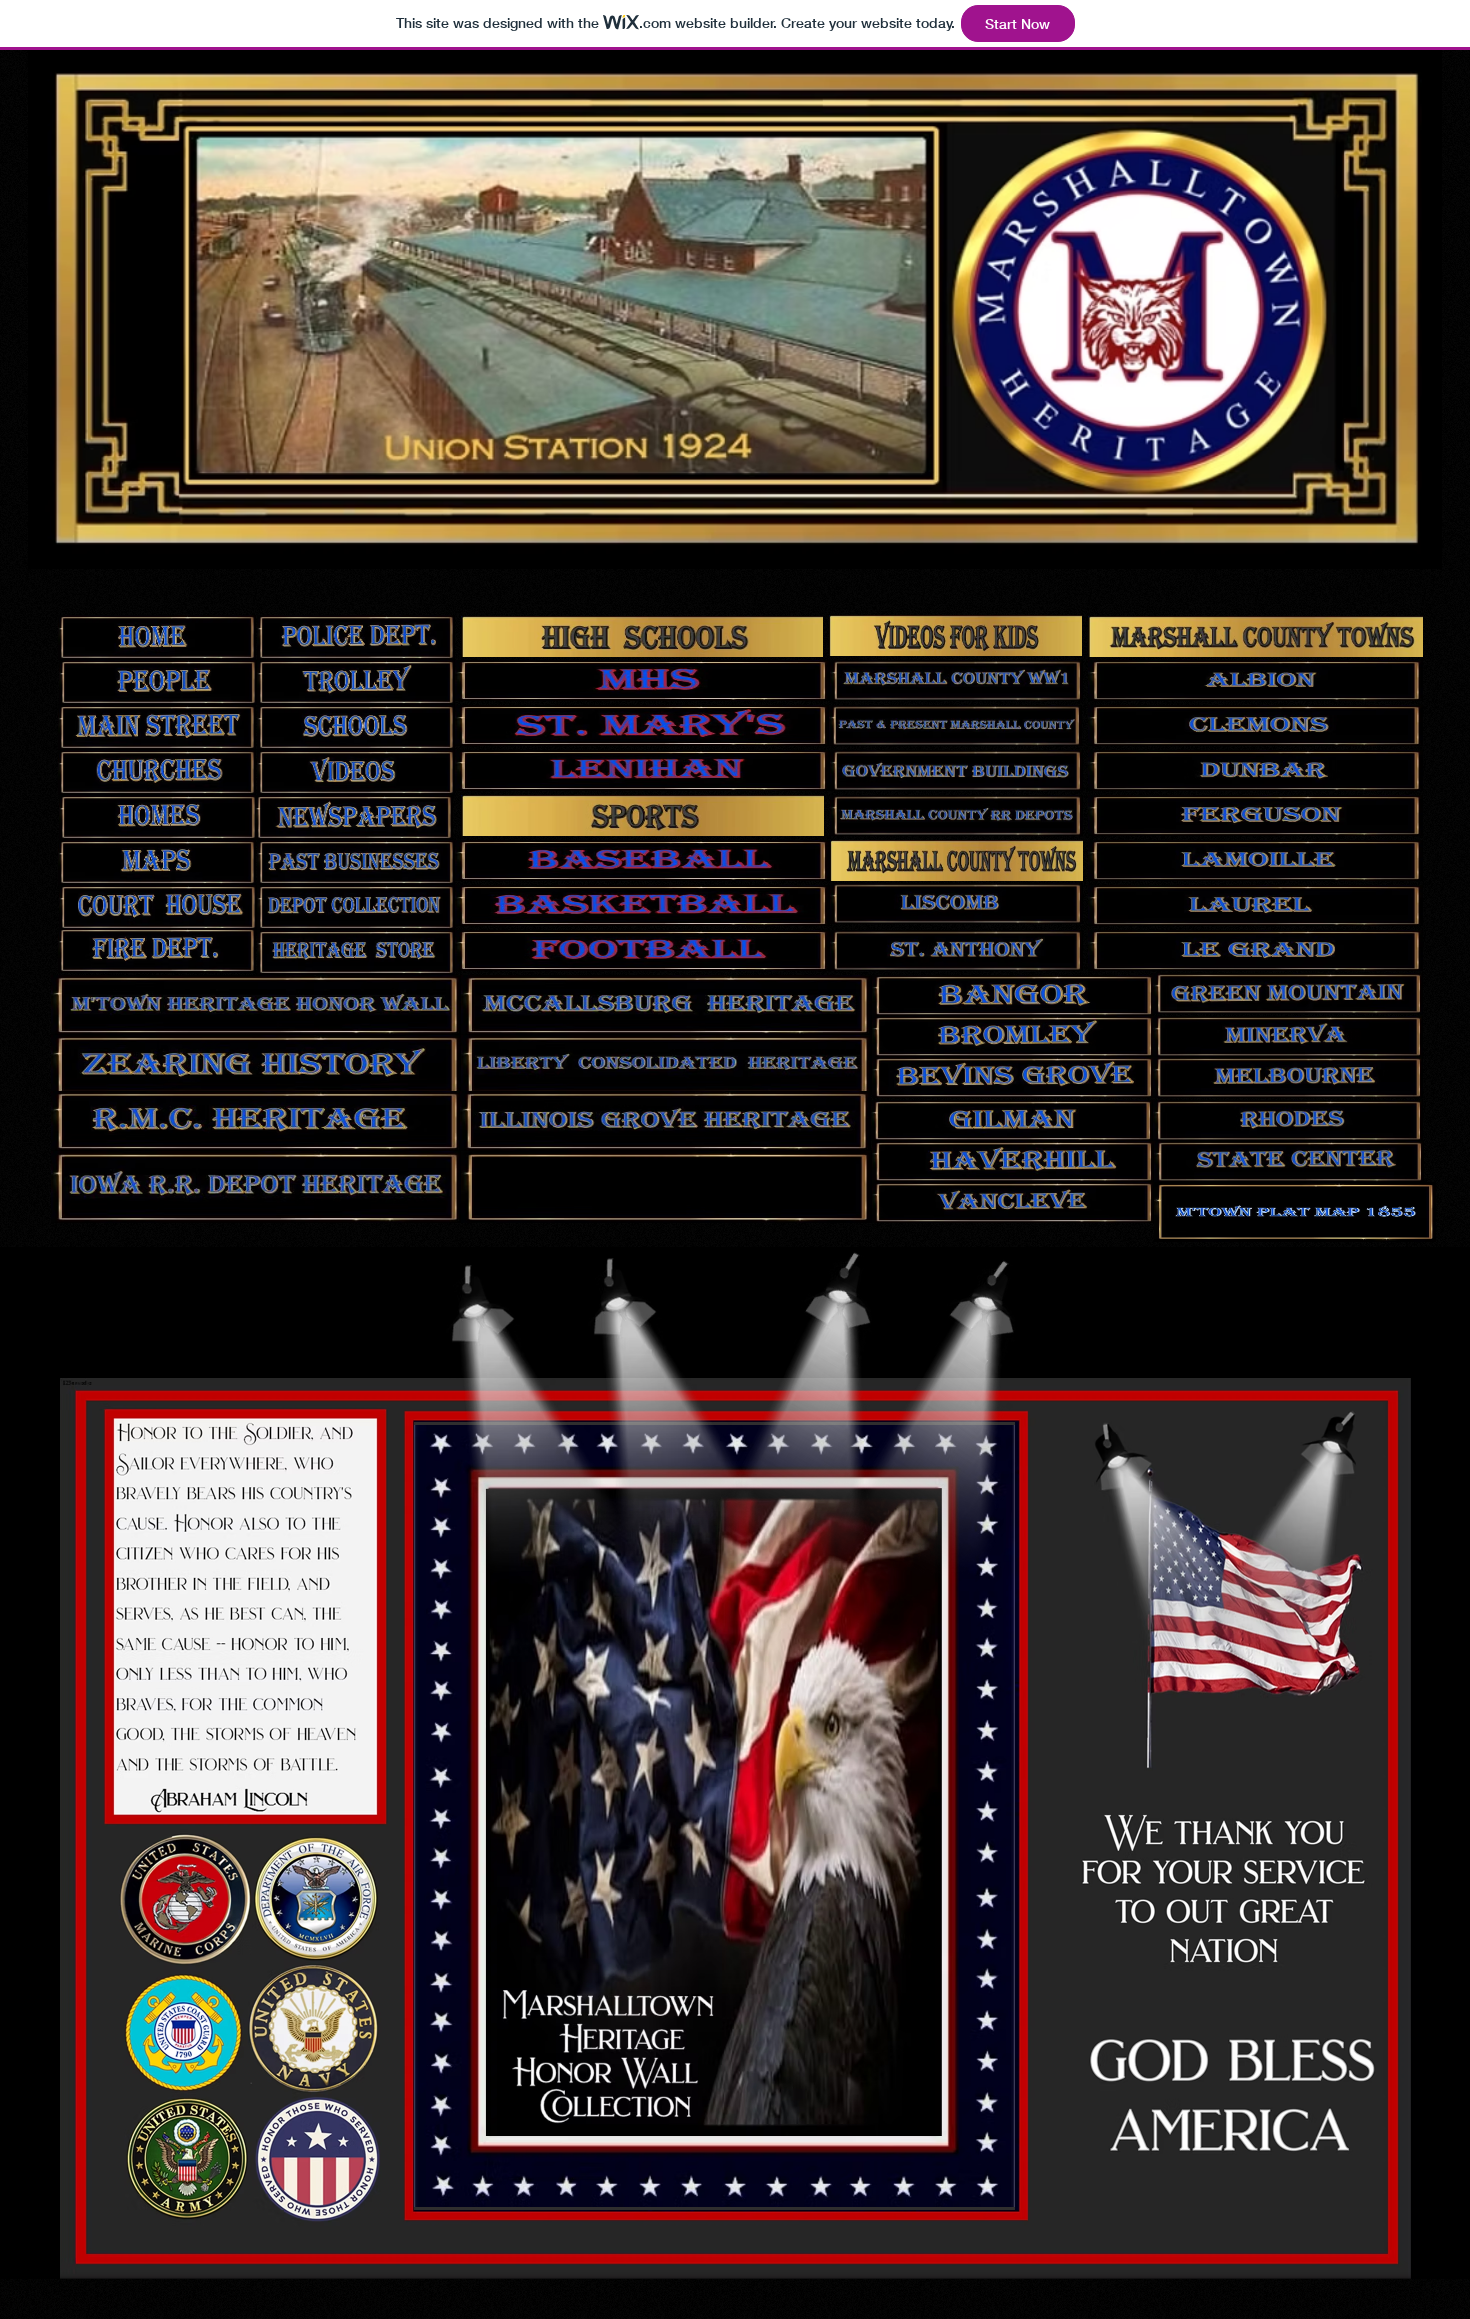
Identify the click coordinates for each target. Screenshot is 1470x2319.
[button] (714, 1816)
